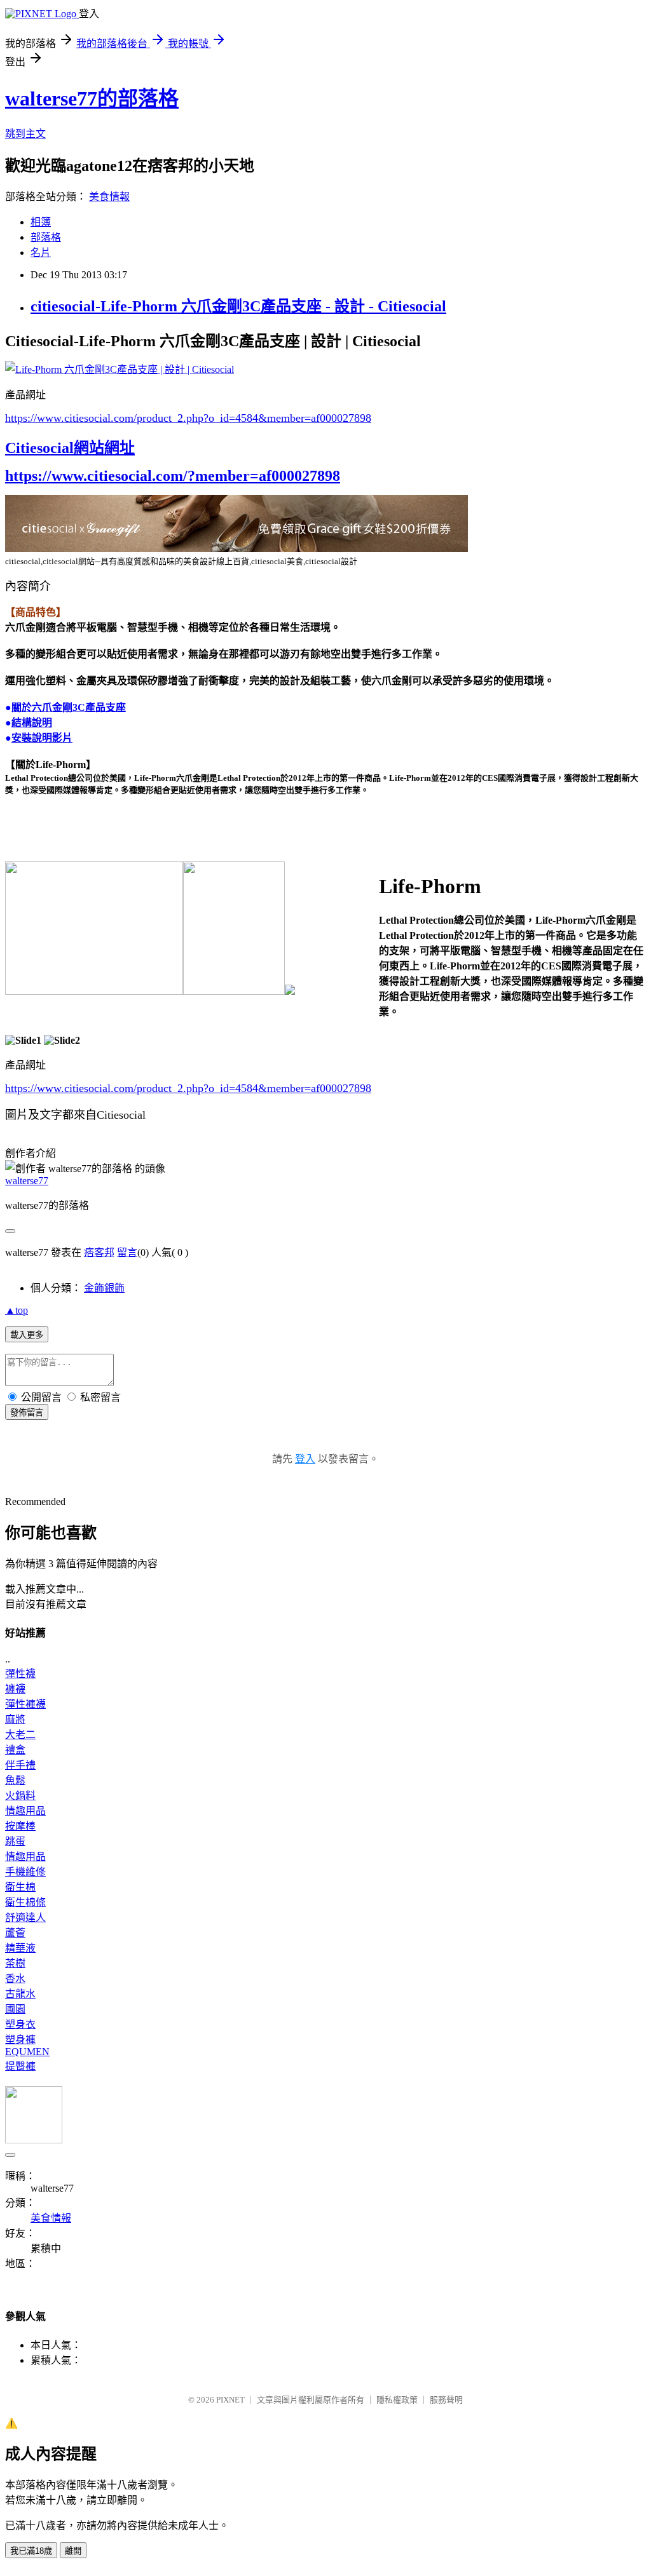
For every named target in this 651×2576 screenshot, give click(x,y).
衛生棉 (20, 1887)
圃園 (15, 2009)
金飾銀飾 (104, 1288)
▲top (17, 1310)
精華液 (20, 1948)
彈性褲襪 (25, 1704)
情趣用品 (25, 1811)
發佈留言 (27, 1413)
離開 (73, 2551)
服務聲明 (446, 2400)
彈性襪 (20, 1674)
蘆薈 (15, 1933)
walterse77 (27, 1181)
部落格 (46, 237)
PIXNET (230, 2400)
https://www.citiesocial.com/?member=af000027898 (173, 476)
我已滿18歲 (31, 2551)
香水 (15, 1979)
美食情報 (109, 197)
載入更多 (27, 1335)
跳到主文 (25, 134)
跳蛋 (15, 1841)
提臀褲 (20, 2066)
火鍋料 (20, 1796)
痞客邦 (99, 1252)
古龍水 (20, 1994)
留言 (127, 1252)
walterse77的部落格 (92, 98)
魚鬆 (15, 1780)
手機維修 (25, 1872)
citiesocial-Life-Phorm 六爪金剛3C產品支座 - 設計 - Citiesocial (238, 306)
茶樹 (15, 1963)
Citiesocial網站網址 (70, 448)
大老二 (20, 1735)
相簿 (41, 222)
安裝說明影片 (42, 738)
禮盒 (15, 1750)
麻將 (15, 1719)
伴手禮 (20, 1765)
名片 (41, 253)
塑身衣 (20, 2024)
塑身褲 (20, 2040)
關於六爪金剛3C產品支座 (69, 707)
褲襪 (15, 1689)
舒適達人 (25, 1918)
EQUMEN (27, 2052)
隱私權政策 (397, 2400)
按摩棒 (20, 1826)
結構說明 (32, 723)
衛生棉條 (25, 1902)
